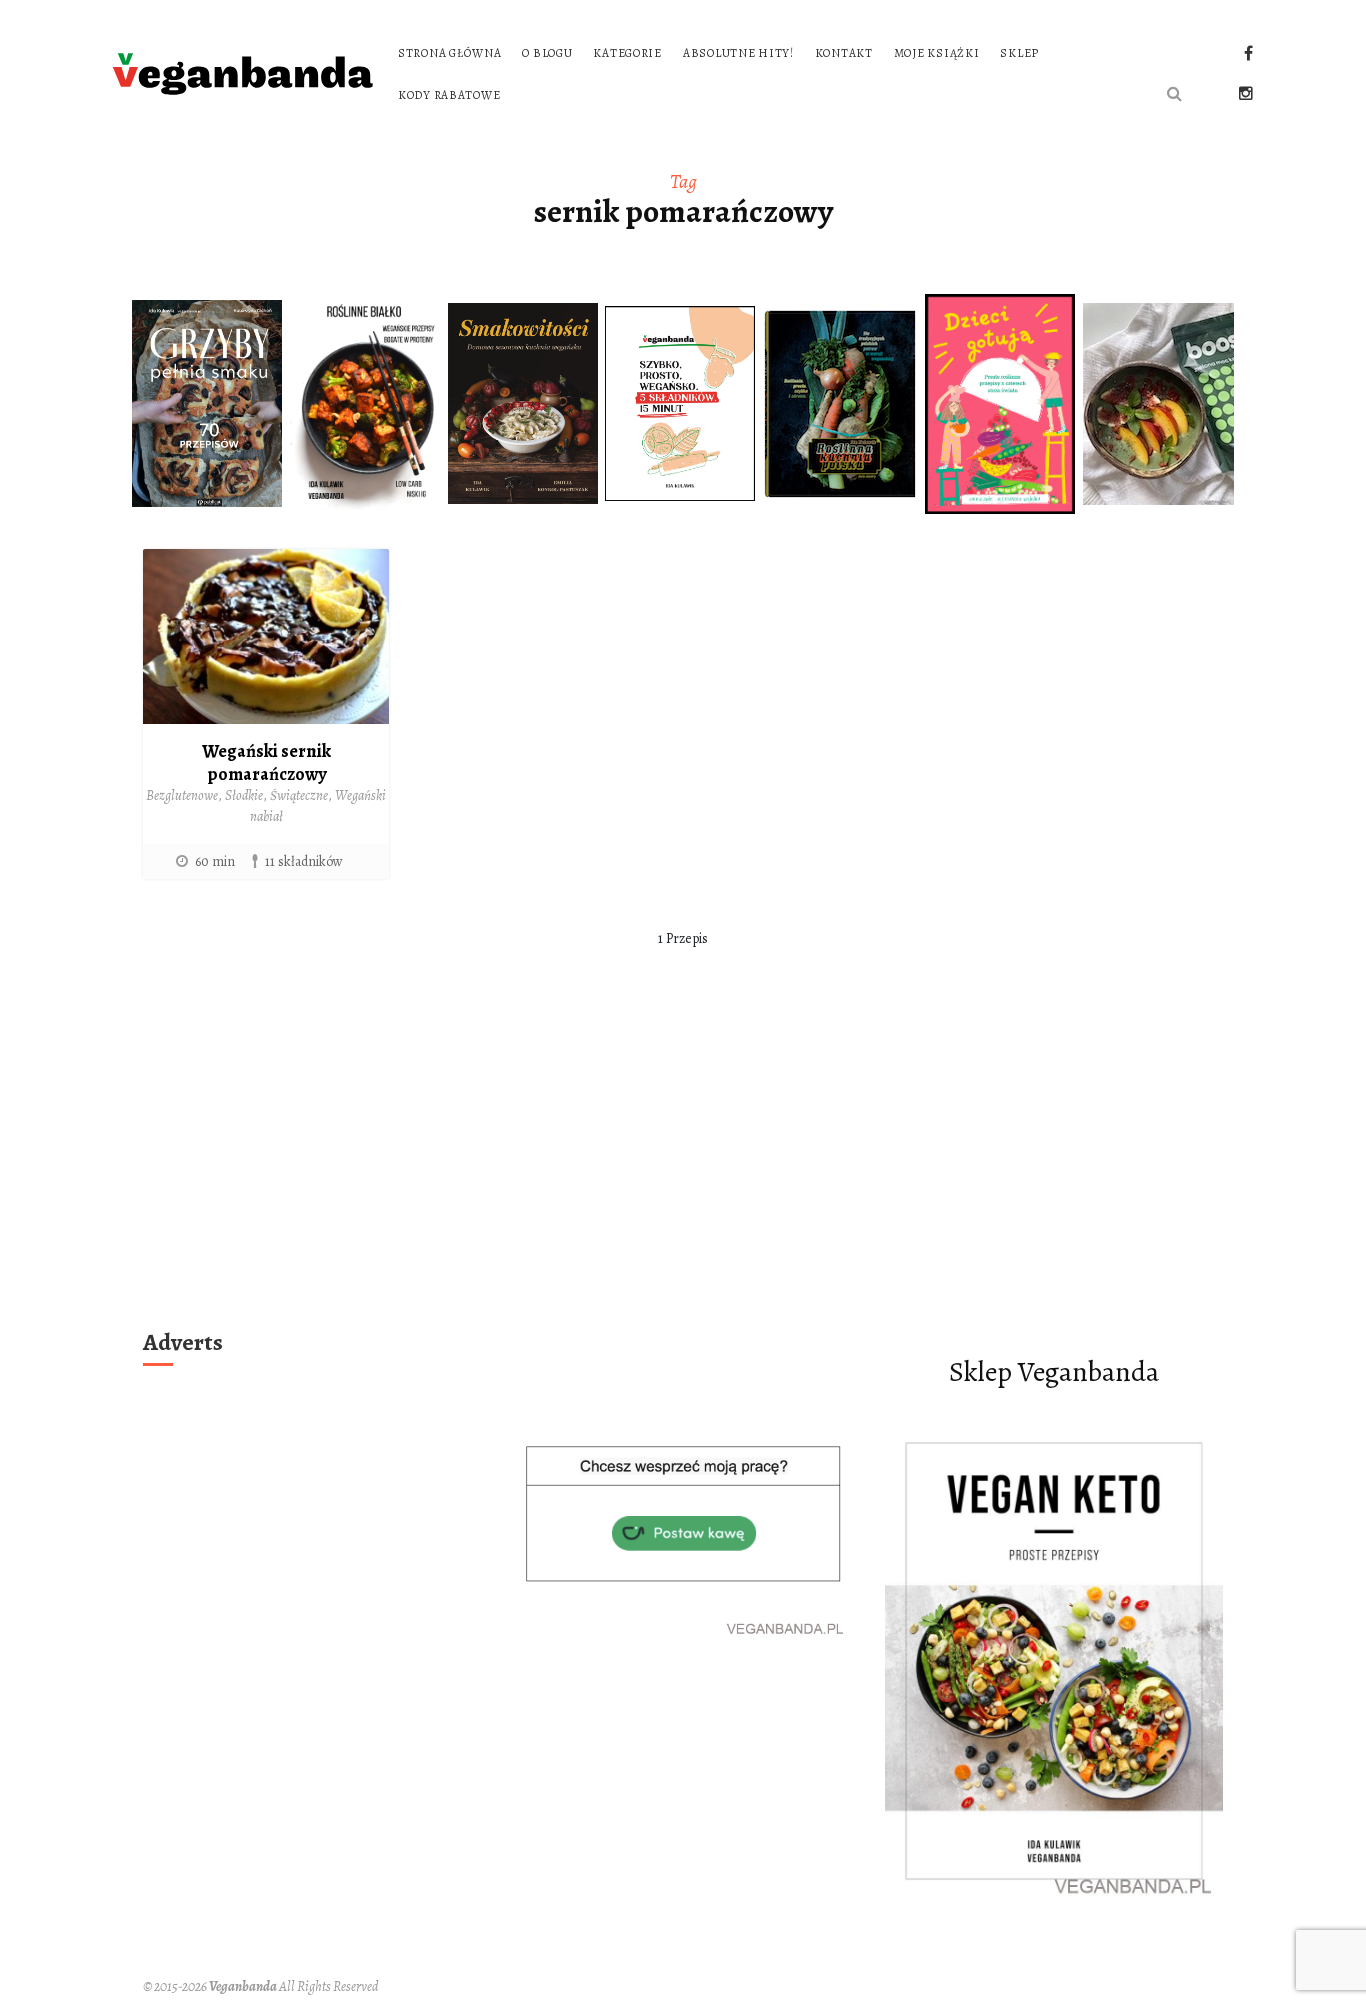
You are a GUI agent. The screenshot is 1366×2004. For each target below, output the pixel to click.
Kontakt (844, 53)
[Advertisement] (683, 1171)
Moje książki (937, 53)
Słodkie (244, 795)
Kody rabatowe (449, 95)
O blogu (547, 53)
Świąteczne (299, 795)
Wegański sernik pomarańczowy (266, 762)
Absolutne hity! (738, 53)
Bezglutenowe (182, 795)
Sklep (1019, 53)
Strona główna (449, 53)
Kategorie (627, 53)
